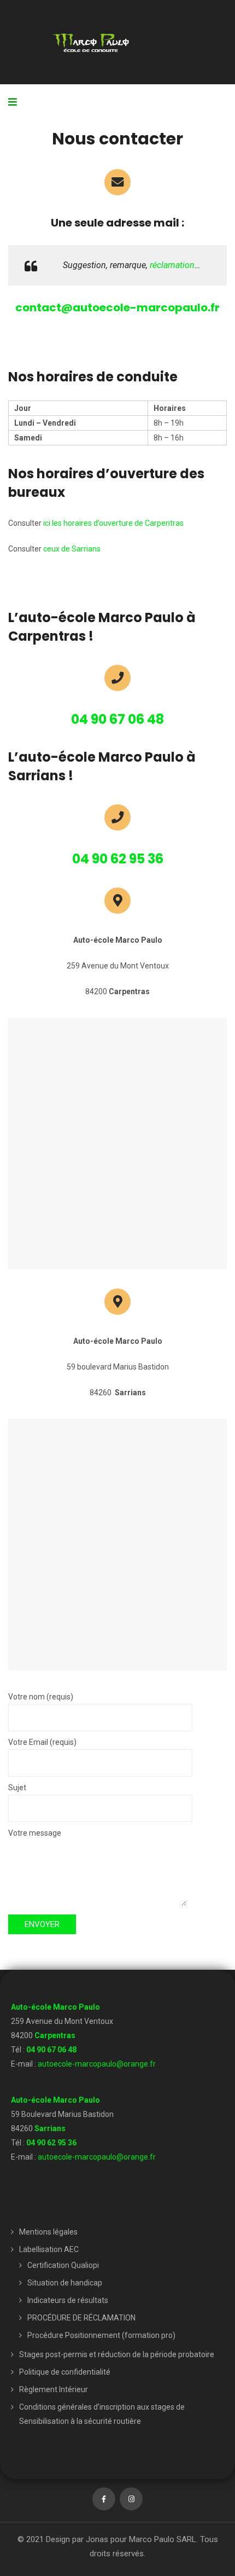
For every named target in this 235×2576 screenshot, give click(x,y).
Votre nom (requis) (41, 1697)
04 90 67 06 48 (51, 2050)
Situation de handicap (65, 2283)
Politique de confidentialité (65, 2372)
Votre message (35, 1833)
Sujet (17, 1788)
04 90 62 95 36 (51, 2143)
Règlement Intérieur (54, 2389)
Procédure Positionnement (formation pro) (101, 2335)
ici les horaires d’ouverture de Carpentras (113, 523)
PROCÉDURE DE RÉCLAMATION (81, 2318)
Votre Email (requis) (42, 1742)
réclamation (172, 265)
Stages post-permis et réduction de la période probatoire (117, 2354)
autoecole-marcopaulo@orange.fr (97, 2064)
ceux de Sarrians (72, 549)
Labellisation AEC (49, 2249)
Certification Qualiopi (63, 2265)
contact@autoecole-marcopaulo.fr (117, 308)
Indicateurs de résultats (68, 2300)
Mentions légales (48, 2232)
